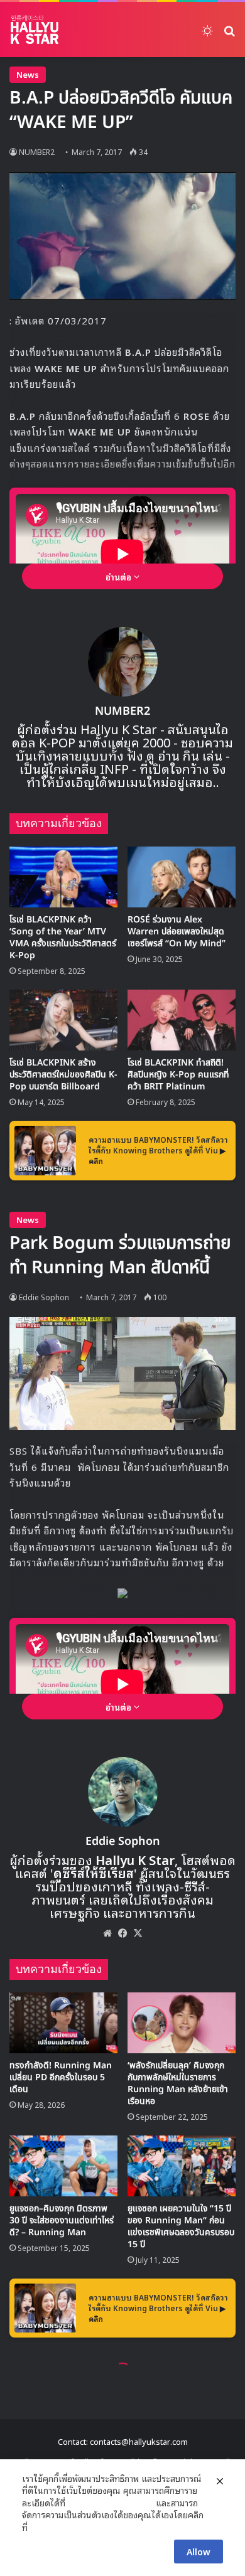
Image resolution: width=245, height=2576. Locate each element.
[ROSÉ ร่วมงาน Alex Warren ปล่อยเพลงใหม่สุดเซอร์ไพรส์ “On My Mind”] (182, 877)
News (28, 74)
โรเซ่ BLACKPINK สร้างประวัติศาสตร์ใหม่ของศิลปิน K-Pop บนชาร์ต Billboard (63, 1075)
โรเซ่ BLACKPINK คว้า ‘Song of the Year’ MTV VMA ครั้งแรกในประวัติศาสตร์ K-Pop (63, 938)
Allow (199, 2551)
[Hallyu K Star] (35, 29)
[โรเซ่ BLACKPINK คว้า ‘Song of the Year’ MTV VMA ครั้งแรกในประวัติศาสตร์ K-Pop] (63, 877)
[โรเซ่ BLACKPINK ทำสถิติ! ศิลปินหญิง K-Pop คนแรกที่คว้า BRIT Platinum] (182, 1020)
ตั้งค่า (41, 2527)
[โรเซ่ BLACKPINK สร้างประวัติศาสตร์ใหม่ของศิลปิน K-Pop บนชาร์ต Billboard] (63, 1020)
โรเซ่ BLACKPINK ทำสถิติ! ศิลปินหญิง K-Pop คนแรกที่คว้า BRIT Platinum (178, 1075)
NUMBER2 (122, 711)
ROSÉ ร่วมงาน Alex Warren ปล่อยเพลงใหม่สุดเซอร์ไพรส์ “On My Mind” (177, 932)
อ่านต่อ (120, 576)
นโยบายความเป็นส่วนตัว (111, 2503)
